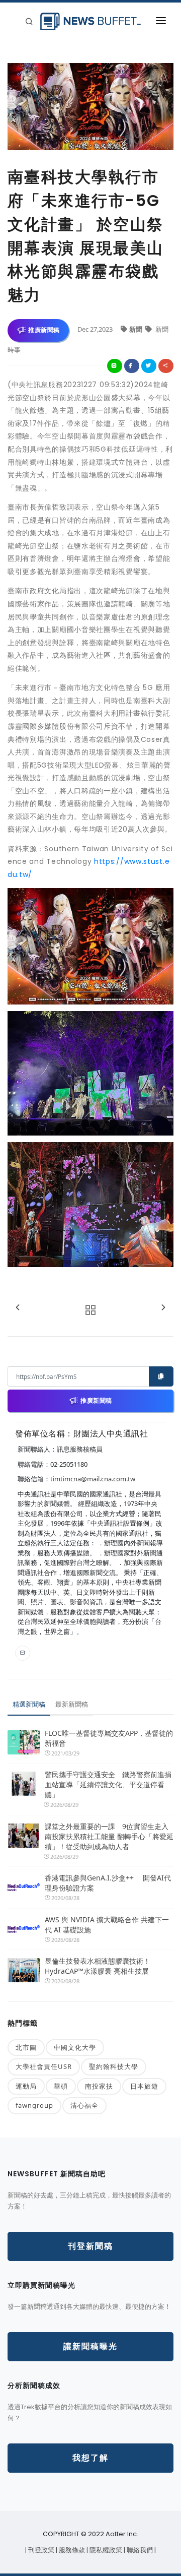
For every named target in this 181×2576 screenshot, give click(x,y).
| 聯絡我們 (139, 2550)
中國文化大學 (75, 2047)
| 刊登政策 (40, 2550)
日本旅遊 (144, 2086)
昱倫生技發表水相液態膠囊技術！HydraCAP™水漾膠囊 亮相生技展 (98, 1966)
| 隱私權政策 (105, 2550)
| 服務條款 (71, 2550)
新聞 (137, 329)
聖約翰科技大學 (114, 2066)
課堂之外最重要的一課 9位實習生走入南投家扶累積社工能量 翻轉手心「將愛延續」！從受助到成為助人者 (109, 1836)
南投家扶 (99, 2086)
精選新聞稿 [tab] (29, 1704)
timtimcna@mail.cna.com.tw (93, 1479)
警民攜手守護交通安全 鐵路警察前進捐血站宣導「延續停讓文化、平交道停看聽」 (108, 1784)
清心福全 (84, 2105)
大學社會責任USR (44, 2066)
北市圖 (26, 2047)
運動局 (26, 2086)
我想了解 (90, 2458)
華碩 (61, 2086)
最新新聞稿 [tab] (72, 1704)
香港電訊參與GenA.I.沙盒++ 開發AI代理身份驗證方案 (108, 1883)
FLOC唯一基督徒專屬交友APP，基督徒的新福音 (109, 1738)
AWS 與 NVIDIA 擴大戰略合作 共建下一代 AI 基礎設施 (107, 1925)
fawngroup (34, 2105)
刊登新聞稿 (90, 2246)
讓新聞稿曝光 (90, 2346)
